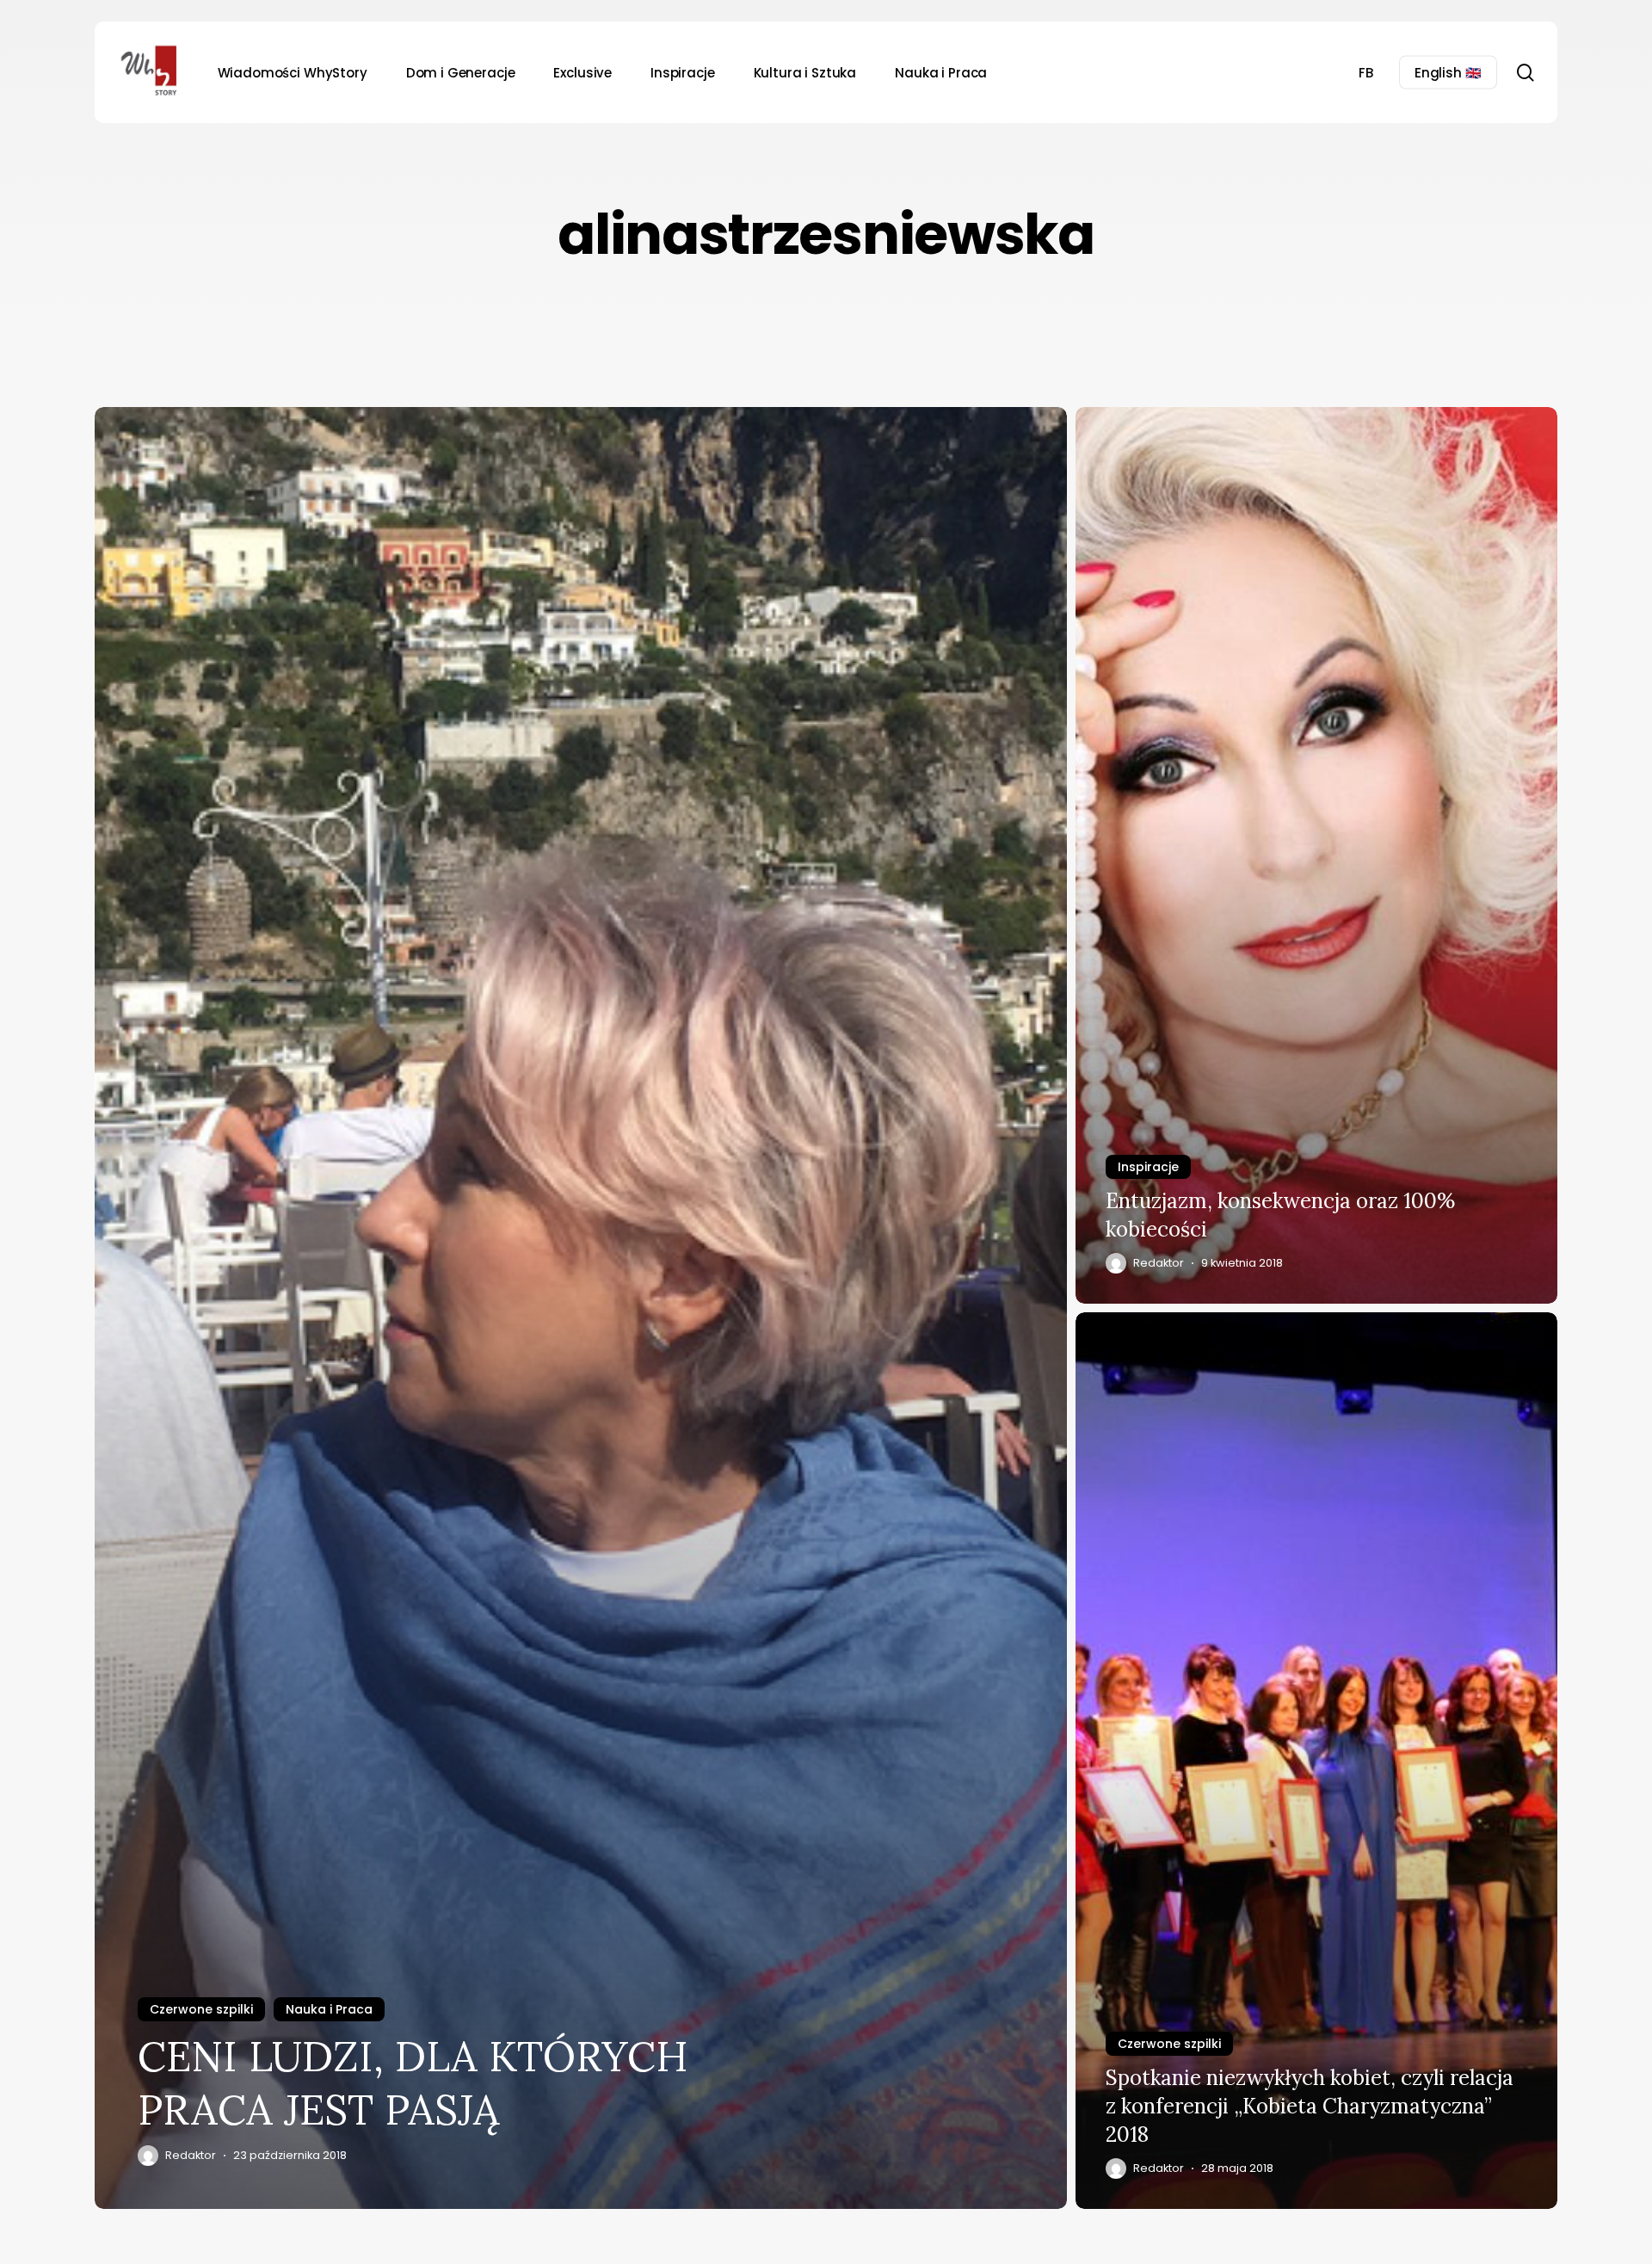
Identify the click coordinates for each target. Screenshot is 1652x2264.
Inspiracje (1148, 1167)
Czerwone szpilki (201, 2009)
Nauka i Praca (329, 2009)
